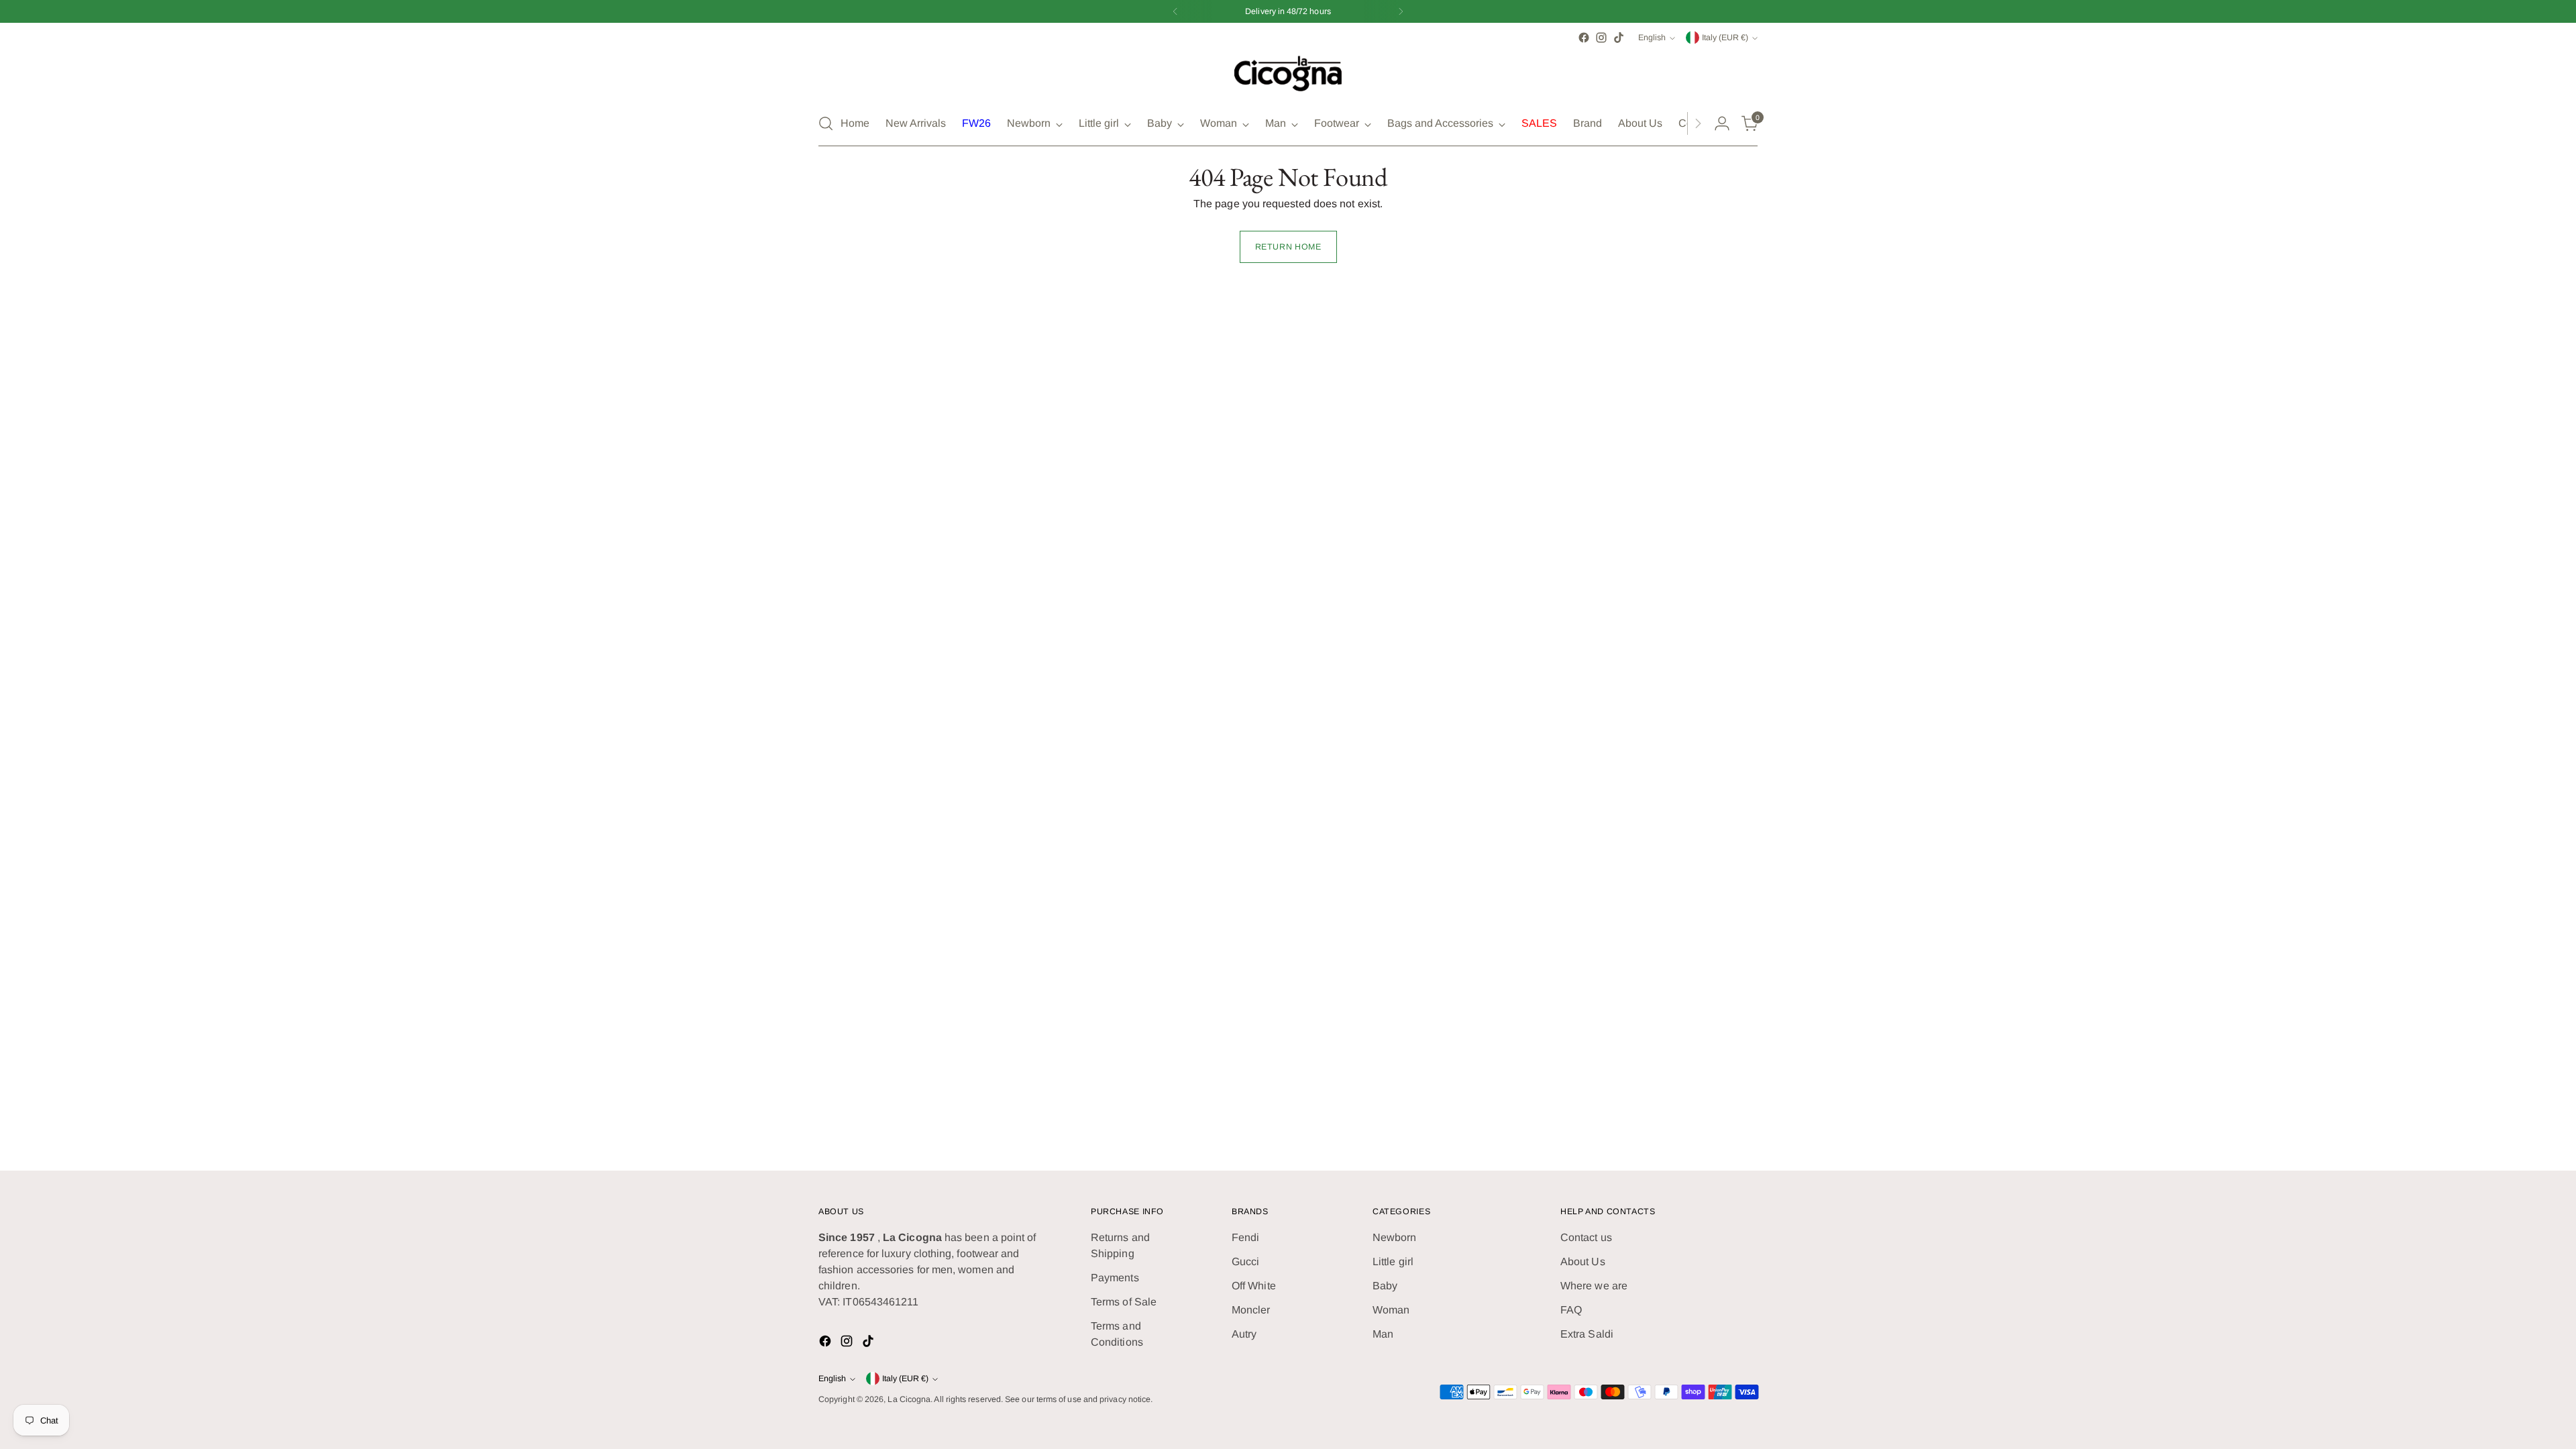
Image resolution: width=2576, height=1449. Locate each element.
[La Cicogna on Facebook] (1267, 873)
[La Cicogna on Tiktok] (1309, 873)
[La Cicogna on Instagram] (1288, 873)
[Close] (1457, 575)
